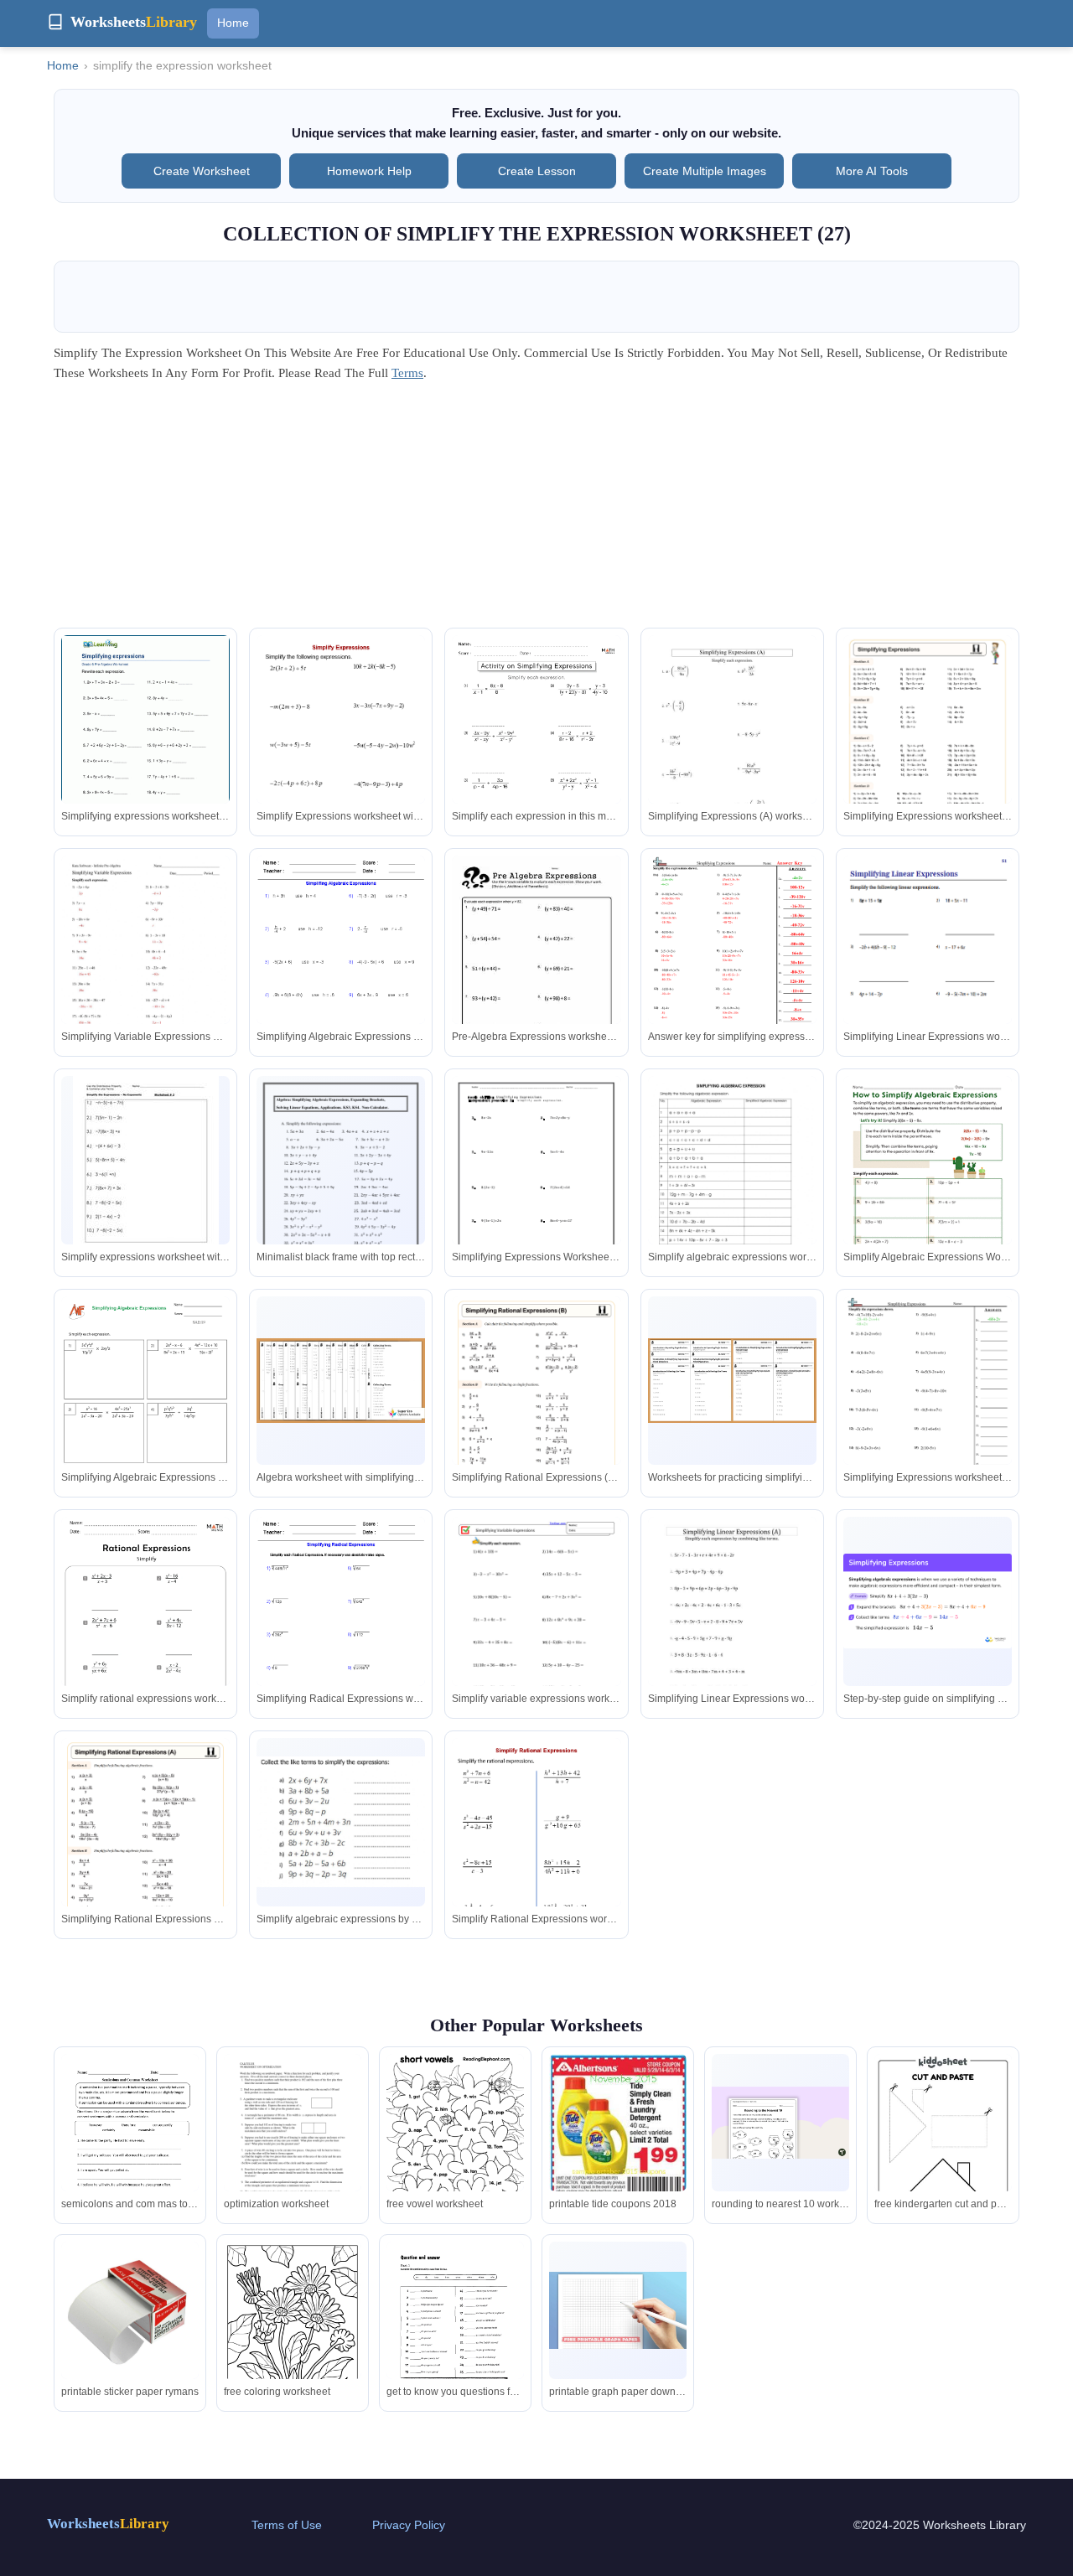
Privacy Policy (409, 2525)
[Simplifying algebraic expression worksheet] (732, 1185)
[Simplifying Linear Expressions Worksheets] (928, 975)
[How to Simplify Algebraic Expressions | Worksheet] (928, 1184)
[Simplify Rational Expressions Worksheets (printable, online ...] (536, 1861)
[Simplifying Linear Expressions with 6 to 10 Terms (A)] (732, 1626)
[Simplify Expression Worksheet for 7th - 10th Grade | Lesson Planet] (146, 1170)
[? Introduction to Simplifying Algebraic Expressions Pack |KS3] (732, 1381)
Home (233, 23)
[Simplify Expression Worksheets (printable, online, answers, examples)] (341, 757)
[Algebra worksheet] (341, 1185)
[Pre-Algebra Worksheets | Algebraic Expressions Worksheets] (341, 965)
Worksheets (108, 2524)
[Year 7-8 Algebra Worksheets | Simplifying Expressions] (341, 1381)
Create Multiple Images (705, 171)
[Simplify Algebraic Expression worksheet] (145, 965)
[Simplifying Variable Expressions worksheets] (536, 1626)
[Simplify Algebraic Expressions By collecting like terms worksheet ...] (341, 1821)
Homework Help (369, 171)
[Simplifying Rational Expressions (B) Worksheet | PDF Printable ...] (536, 1415)
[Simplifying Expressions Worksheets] (536, 1185)
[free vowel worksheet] (455, 2134)
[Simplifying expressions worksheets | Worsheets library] (145, 744)
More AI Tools (872, 171)
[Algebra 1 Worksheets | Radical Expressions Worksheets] (341, 1626)
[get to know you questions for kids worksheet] (455, 2330)
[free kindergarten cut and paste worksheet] (943, 2151)
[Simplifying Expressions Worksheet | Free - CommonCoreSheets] (928, 1404)
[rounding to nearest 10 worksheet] (780, 2123)
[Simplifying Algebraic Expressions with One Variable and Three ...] (732, 744)
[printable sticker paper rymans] (130, 2310)
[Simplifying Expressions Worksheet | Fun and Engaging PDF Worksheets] (928, 755)
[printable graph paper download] (618, 2310)
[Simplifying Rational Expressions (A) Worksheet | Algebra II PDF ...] (145, 1857)
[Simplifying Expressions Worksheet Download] (732, 965)
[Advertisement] (536, 510)
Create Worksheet (202, 171)
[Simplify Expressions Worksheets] (536, 965)
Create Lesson (537, 171)
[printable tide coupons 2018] (618, 2126)
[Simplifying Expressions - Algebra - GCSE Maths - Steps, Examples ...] (928, 1601)
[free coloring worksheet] (293, 2330)
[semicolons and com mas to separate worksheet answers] (130, 2144)
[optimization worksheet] (293, 2146)
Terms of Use (287, 2525)
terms (407, 373)
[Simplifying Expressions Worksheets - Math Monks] (536, 755)
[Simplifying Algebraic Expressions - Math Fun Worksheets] (145, 1416)
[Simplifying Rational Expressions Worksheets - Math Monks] (145, 1636)
